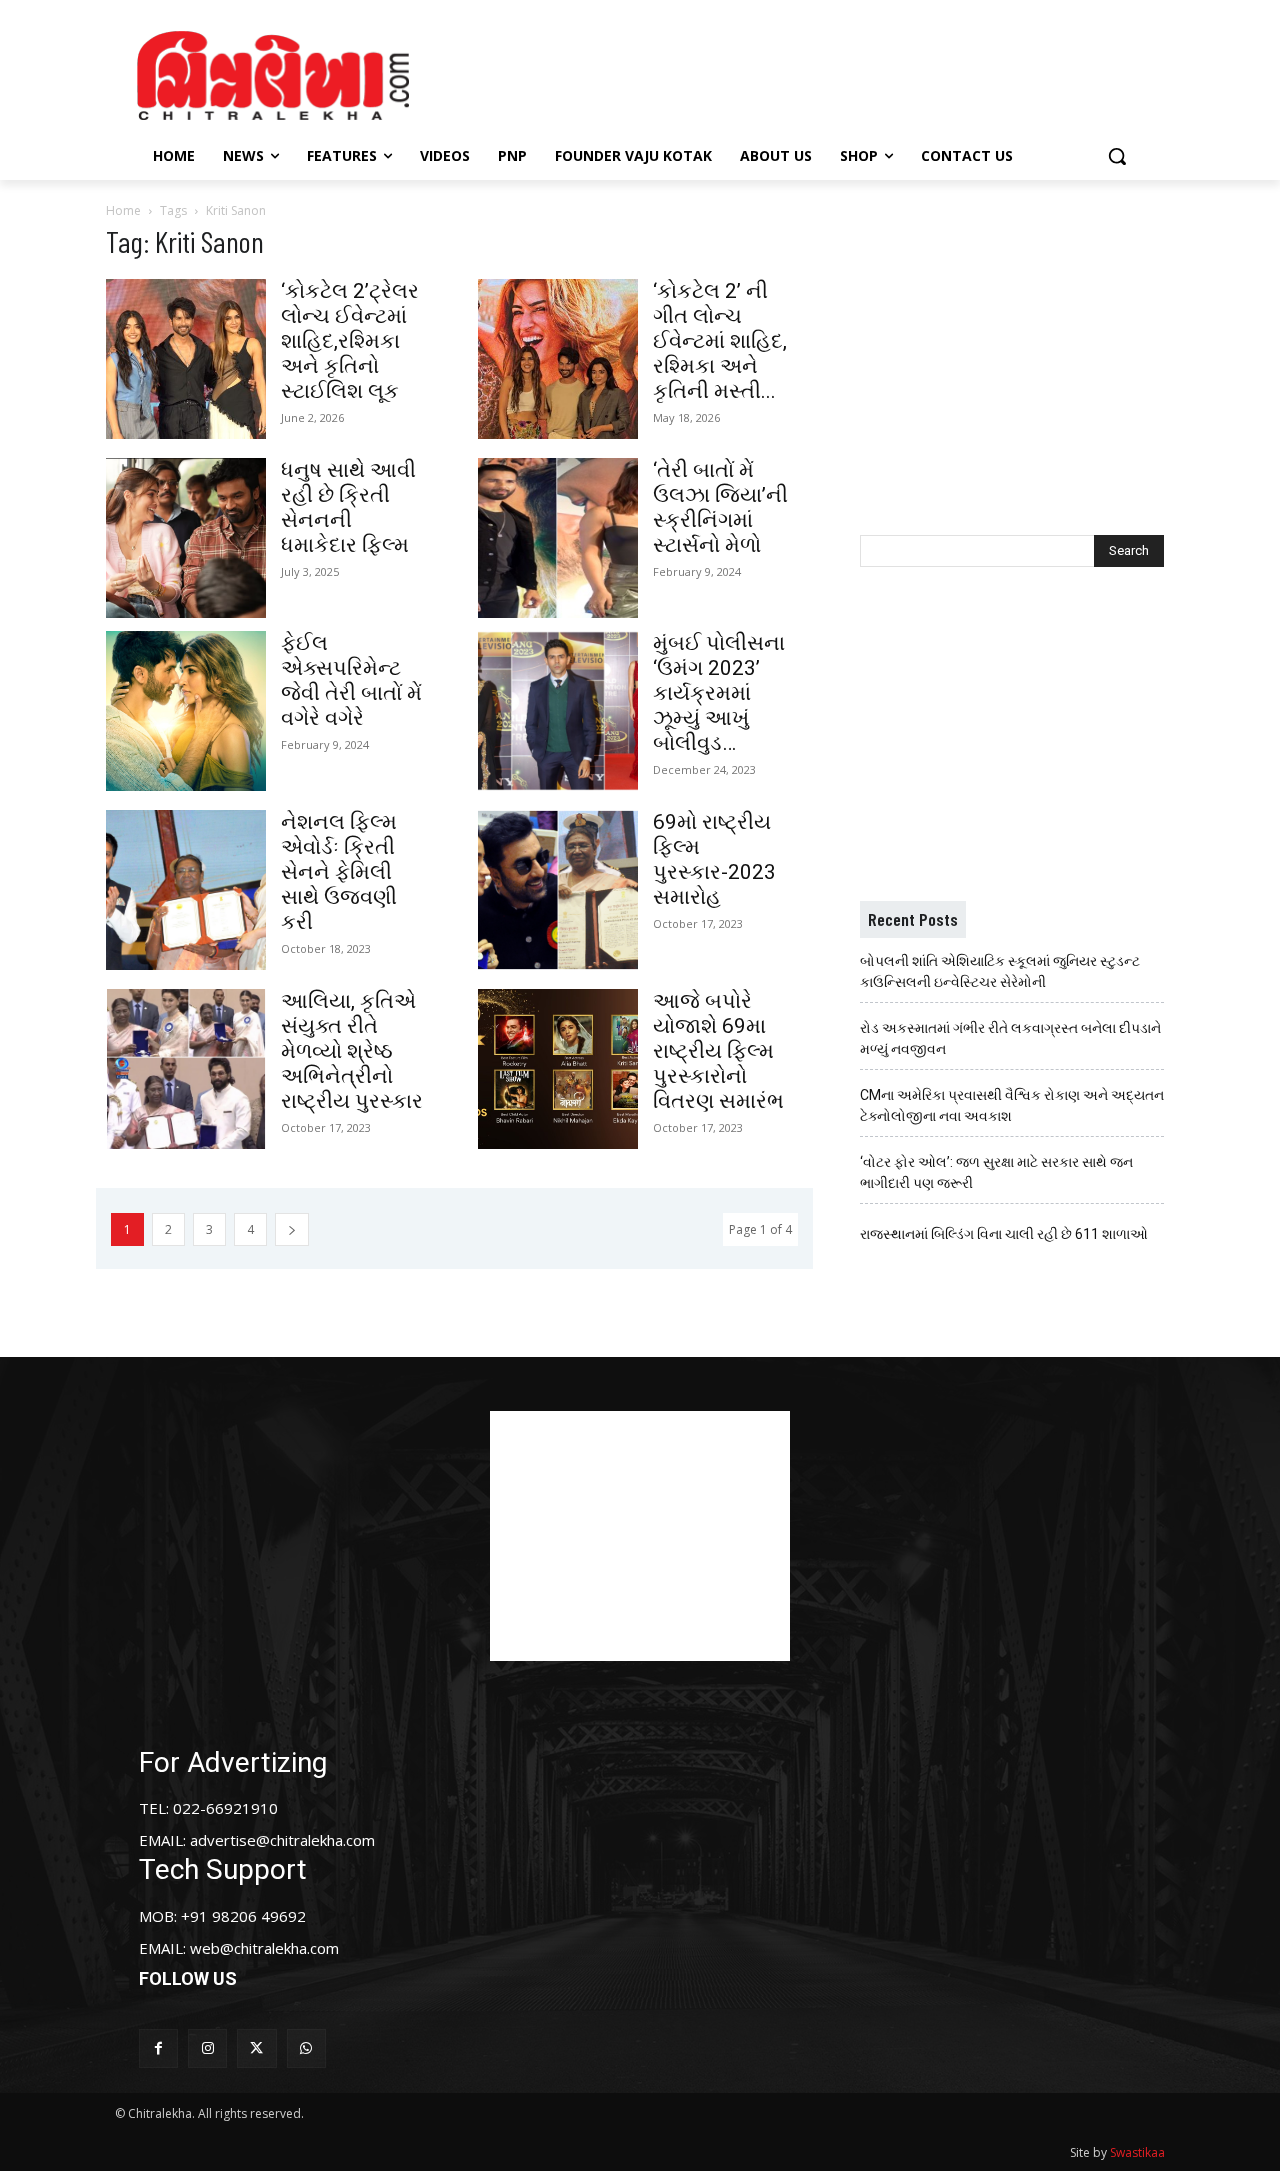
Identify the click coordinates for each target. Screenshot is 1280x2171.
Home (123, 210)
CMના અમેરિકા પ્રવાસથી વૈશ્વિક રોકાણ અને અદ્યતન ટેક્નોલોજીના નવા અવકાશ (1012, 1105)
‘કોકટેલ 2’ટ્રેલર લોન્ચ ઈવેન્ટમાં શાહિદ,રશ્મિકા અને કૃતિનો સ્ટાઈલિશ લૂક (350, 341)
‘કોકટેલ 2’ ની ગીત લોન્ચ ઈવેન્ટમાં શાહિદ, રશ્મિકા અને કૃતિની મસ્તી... (720, 341)
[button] (1117, 156)
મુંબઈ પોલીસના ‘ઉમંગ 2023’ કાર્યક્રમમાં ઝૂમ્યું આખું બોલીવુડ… (719, 693)
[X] (256, 2048)
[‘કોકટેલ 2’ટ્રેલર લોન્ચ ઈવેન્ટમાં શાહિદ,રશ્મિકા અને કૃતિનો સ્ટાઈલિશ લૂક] (186, 359)
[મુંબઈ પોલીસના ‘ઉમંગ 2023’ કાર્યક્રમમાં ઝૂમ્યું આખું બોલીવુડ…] (558, 711)
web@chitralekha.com (264, 1948)
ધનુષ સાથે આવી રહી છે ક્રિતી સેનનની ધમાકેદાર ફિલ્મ (348, 507)
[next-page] (292, 1229)
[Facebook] (158, 2048)
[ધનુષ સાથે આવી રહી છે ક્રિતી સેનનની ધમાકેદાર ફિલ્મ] (186, 538)
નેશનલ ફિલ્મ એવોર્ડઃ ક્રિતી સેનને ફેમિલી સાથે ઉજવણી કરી (339, 872)
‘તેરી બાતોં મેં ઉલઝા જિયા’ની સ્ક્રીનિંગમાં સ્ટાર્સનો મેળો (720, 507)
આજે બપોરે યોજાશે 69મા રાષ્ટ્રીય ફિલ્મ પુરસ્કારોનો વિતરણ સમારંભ (718, 1051)
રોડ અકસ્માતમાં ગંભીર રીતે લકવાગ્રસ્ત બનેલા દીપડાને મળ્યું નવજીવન (1010, 1038)
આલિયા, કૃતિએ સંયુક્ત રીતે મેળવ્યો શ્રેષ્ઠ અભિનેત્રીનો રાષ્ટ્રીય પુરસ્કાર (352, 1051)
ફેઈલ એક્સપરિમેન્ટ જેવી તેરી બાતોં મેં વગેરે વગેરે (351, 680)
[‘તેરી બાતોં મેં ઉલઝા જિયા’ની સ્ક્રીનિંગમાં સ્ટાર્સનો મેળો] (558, 538)
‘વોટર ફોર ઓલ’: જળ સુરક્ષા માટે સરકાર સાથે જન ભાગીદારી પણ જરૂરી (996, 1172)
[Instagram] (207, 2048)
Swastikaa (1137, 2152)
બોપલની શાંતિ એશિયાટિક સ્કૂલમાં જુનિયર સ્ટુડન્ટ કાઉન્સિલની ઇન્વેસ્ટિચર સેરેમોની (1000, 971)
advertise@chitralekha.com (282, 1840)
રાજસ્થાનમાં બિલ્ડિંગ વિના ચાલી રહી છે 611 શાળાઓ (1004, 1234)
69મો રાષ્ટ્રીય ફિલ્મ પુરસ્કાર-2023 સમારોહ (714, 859)
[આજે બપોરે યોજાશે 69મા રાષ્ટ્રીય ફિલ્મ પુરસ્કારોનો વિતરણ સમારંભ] (558, 1069)
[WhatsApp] (306, 2048)
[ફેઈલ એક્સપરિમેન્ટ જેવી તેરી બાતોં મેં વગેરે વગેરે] (186, 711)
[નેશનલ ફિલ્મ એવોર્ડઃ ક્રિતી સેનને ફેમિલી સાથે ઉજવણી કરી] (186, 890)
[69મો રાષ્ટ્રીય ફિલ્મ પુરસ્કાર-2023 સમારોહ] (558, 890)
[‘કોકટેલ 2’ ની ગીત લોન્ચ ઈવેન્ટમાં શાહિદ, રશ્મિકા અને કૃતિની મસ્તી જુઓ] (558, 359)
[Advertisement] (809, 73)
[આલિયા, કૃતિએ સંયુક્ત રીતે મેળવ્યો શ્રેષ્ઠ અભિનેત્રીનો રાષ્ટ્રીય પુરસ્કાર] (186, 1069)
